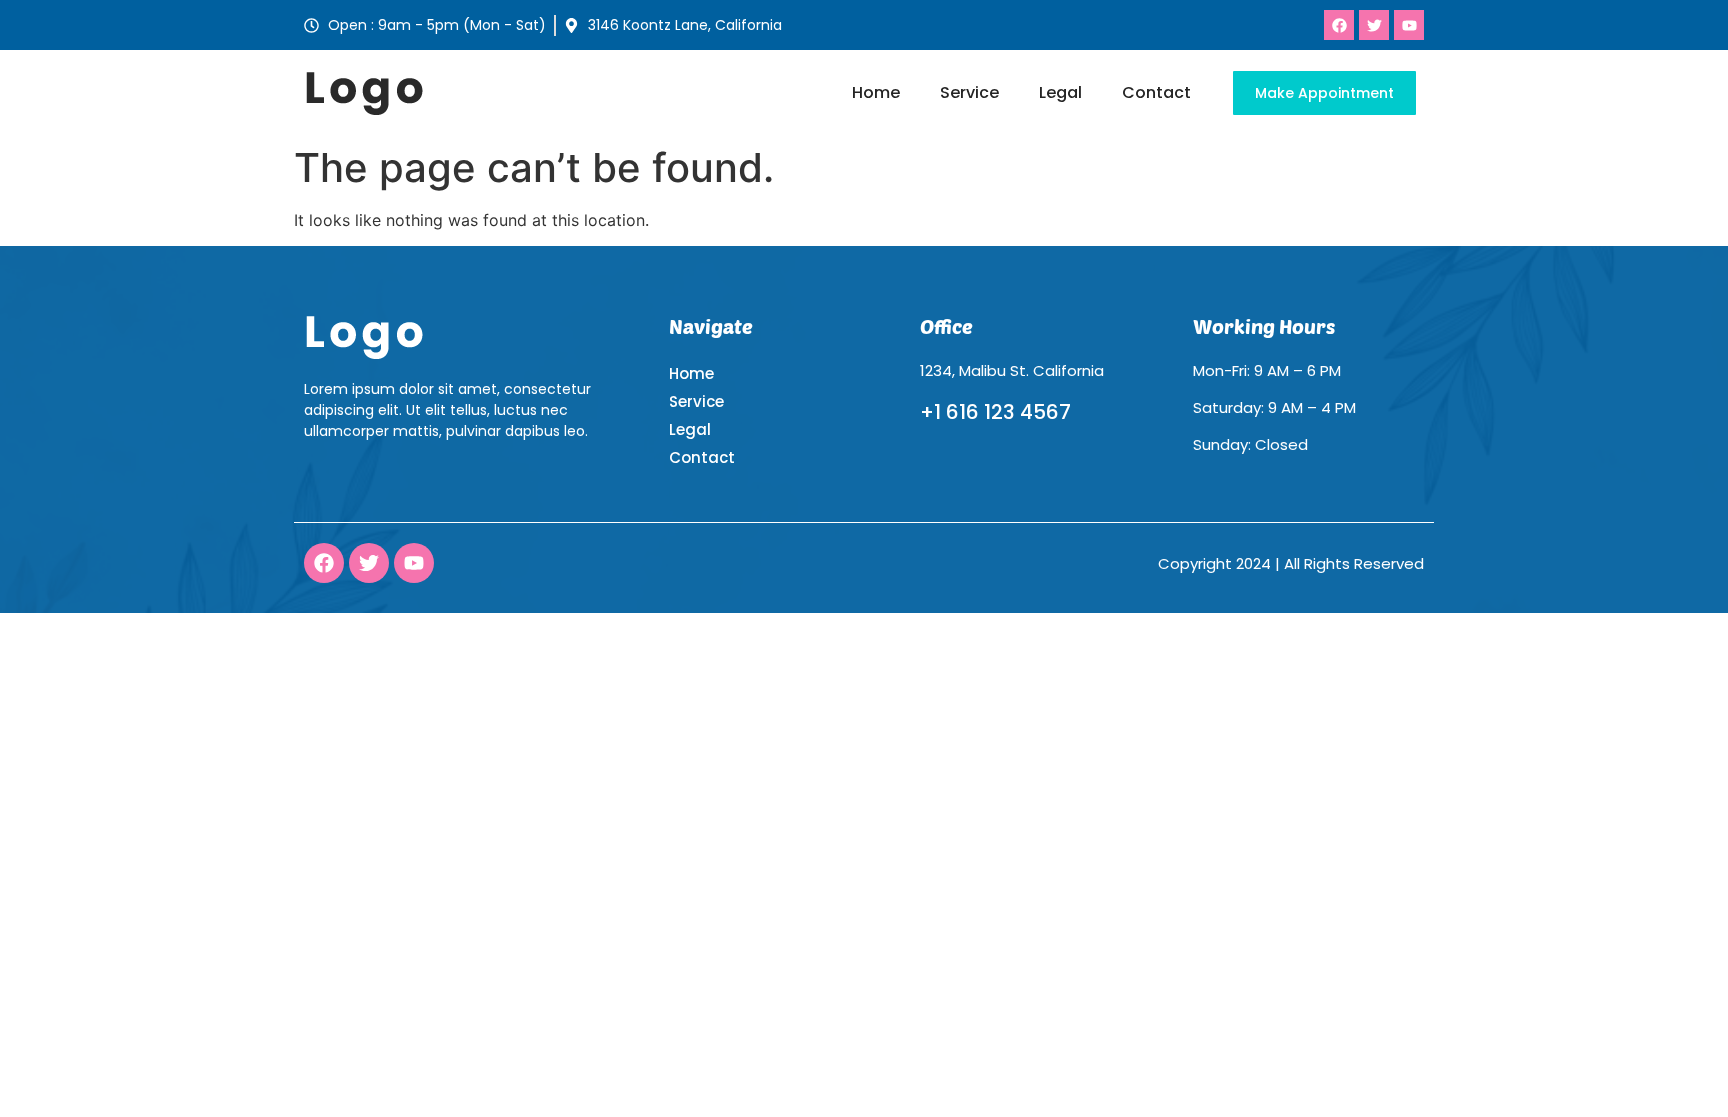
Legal (1060, 92)
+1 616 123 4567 (995, 412)
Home (876, 92)
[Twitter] (369, 563)
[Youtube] (414, 563)
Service (969, 92)
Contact (1156, 92)
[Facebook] (324, 563)
